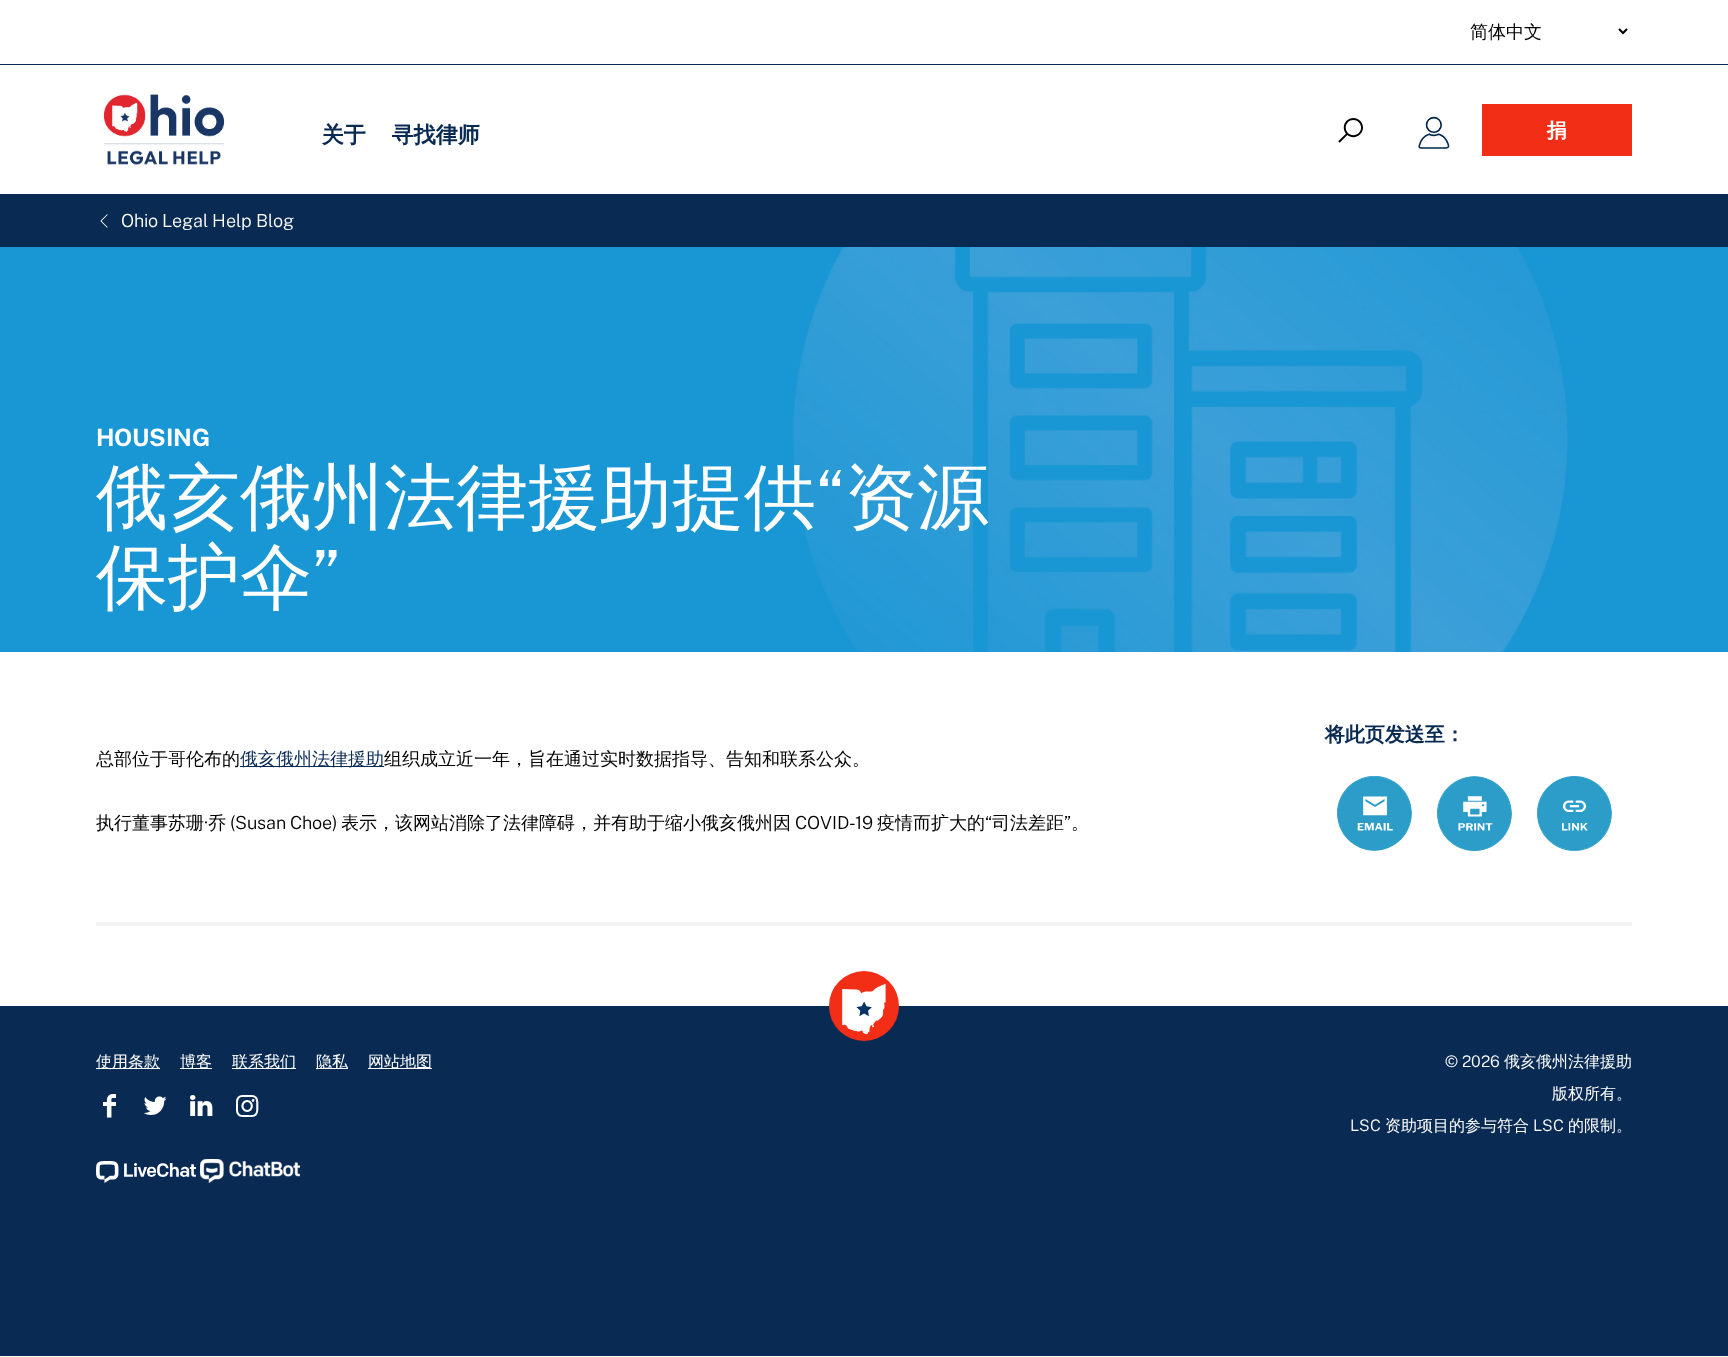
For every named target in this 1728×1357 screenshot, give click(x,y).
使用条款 (128, 1061)
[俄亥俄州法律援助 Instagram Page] (247, 1106)
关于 (344, 134)
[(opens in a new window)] (146, 1177)
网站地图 (400, 1061)
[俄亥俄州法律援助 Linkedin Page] (201, 1106)
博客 (196, 1061)
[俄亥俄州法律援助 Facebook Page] (109, 1106)
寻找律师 (436, 134)
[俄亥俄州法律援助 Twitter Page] (155, 1106)
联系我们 (264, 1061)
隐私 (332, 1061)
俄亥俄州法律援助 (312, 758)
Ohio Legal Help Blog (205, 220)
